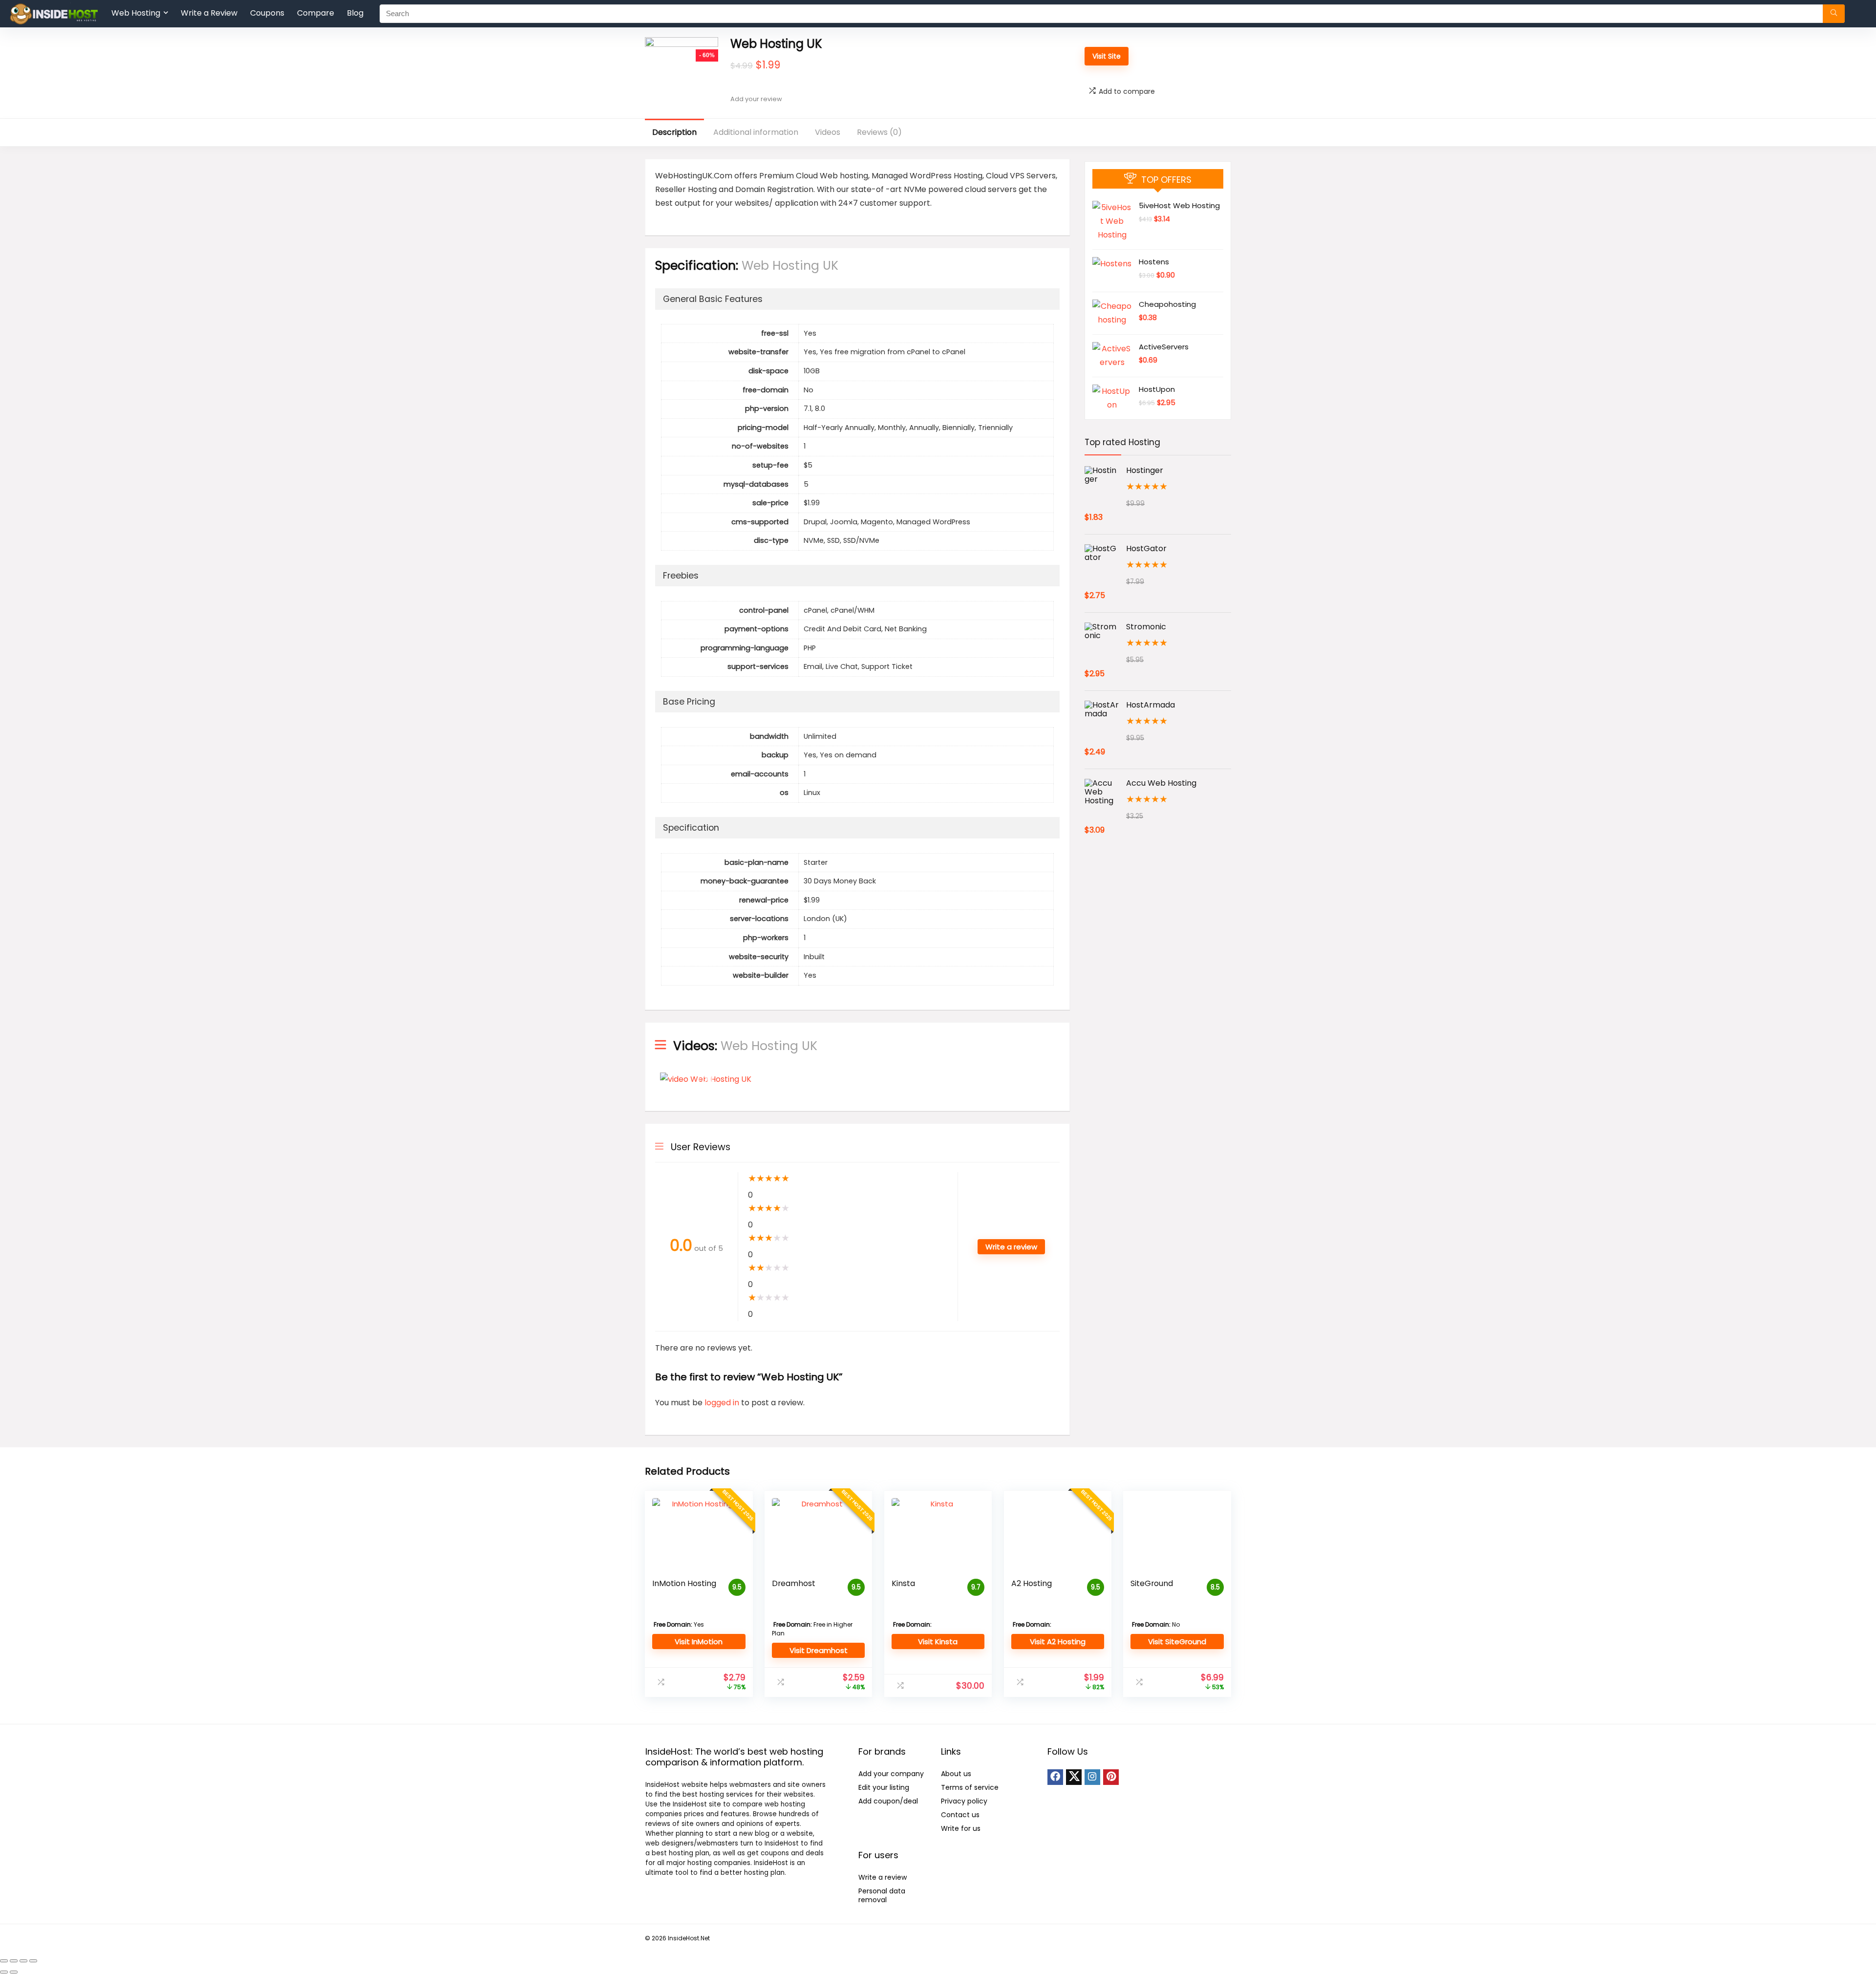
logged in (723, 1403)
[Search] (1834, 14)
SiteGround (1152, 1583)
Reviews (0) (879, 132)
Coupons (267, 13)
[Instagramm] (1092, 1777)
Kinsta (903, 1583)
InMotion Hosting (684, 1583)
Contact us (960, 1815)
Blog (355, 13)
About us (956, 1774)
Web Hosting (136, 13)
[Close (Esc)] (33, 1961)
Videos (828, 132)
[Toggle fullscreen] (14, 1961)
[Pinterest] (1111, 1777)
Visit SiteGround (1177, 1642)
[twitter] (1074, 1777)
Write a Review (209, 13)
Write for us (961, 1828)
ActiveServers (1164, 347)
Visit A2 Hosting (1058, 1642)
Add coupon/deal (888, 1801)
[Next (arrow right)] (14, 1972)
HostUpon (1157, 389)
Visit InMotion (699, 1642)
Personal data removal (882, 1895)
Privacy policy (964, 1801)
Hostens (1154, 262)
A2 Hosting (1032, 1583)
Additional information (756, 132)
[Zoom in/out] (4, 1961)
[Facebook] (1055, 1777)
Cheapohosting (1167, 304)
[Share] (23, 1961)
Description (674, 132)
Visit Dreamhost (819, 1650)
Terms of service (970, 1787)
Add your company (891, 1774)
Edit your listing (884, 1787)
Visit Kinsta (938, 1642)
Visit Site (1107, 56)
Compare (316, 13)
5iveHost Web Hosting (1179, 205)
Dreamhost (794, 1583)
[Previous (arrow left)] (4, 1972)
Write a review (883, 1877)
